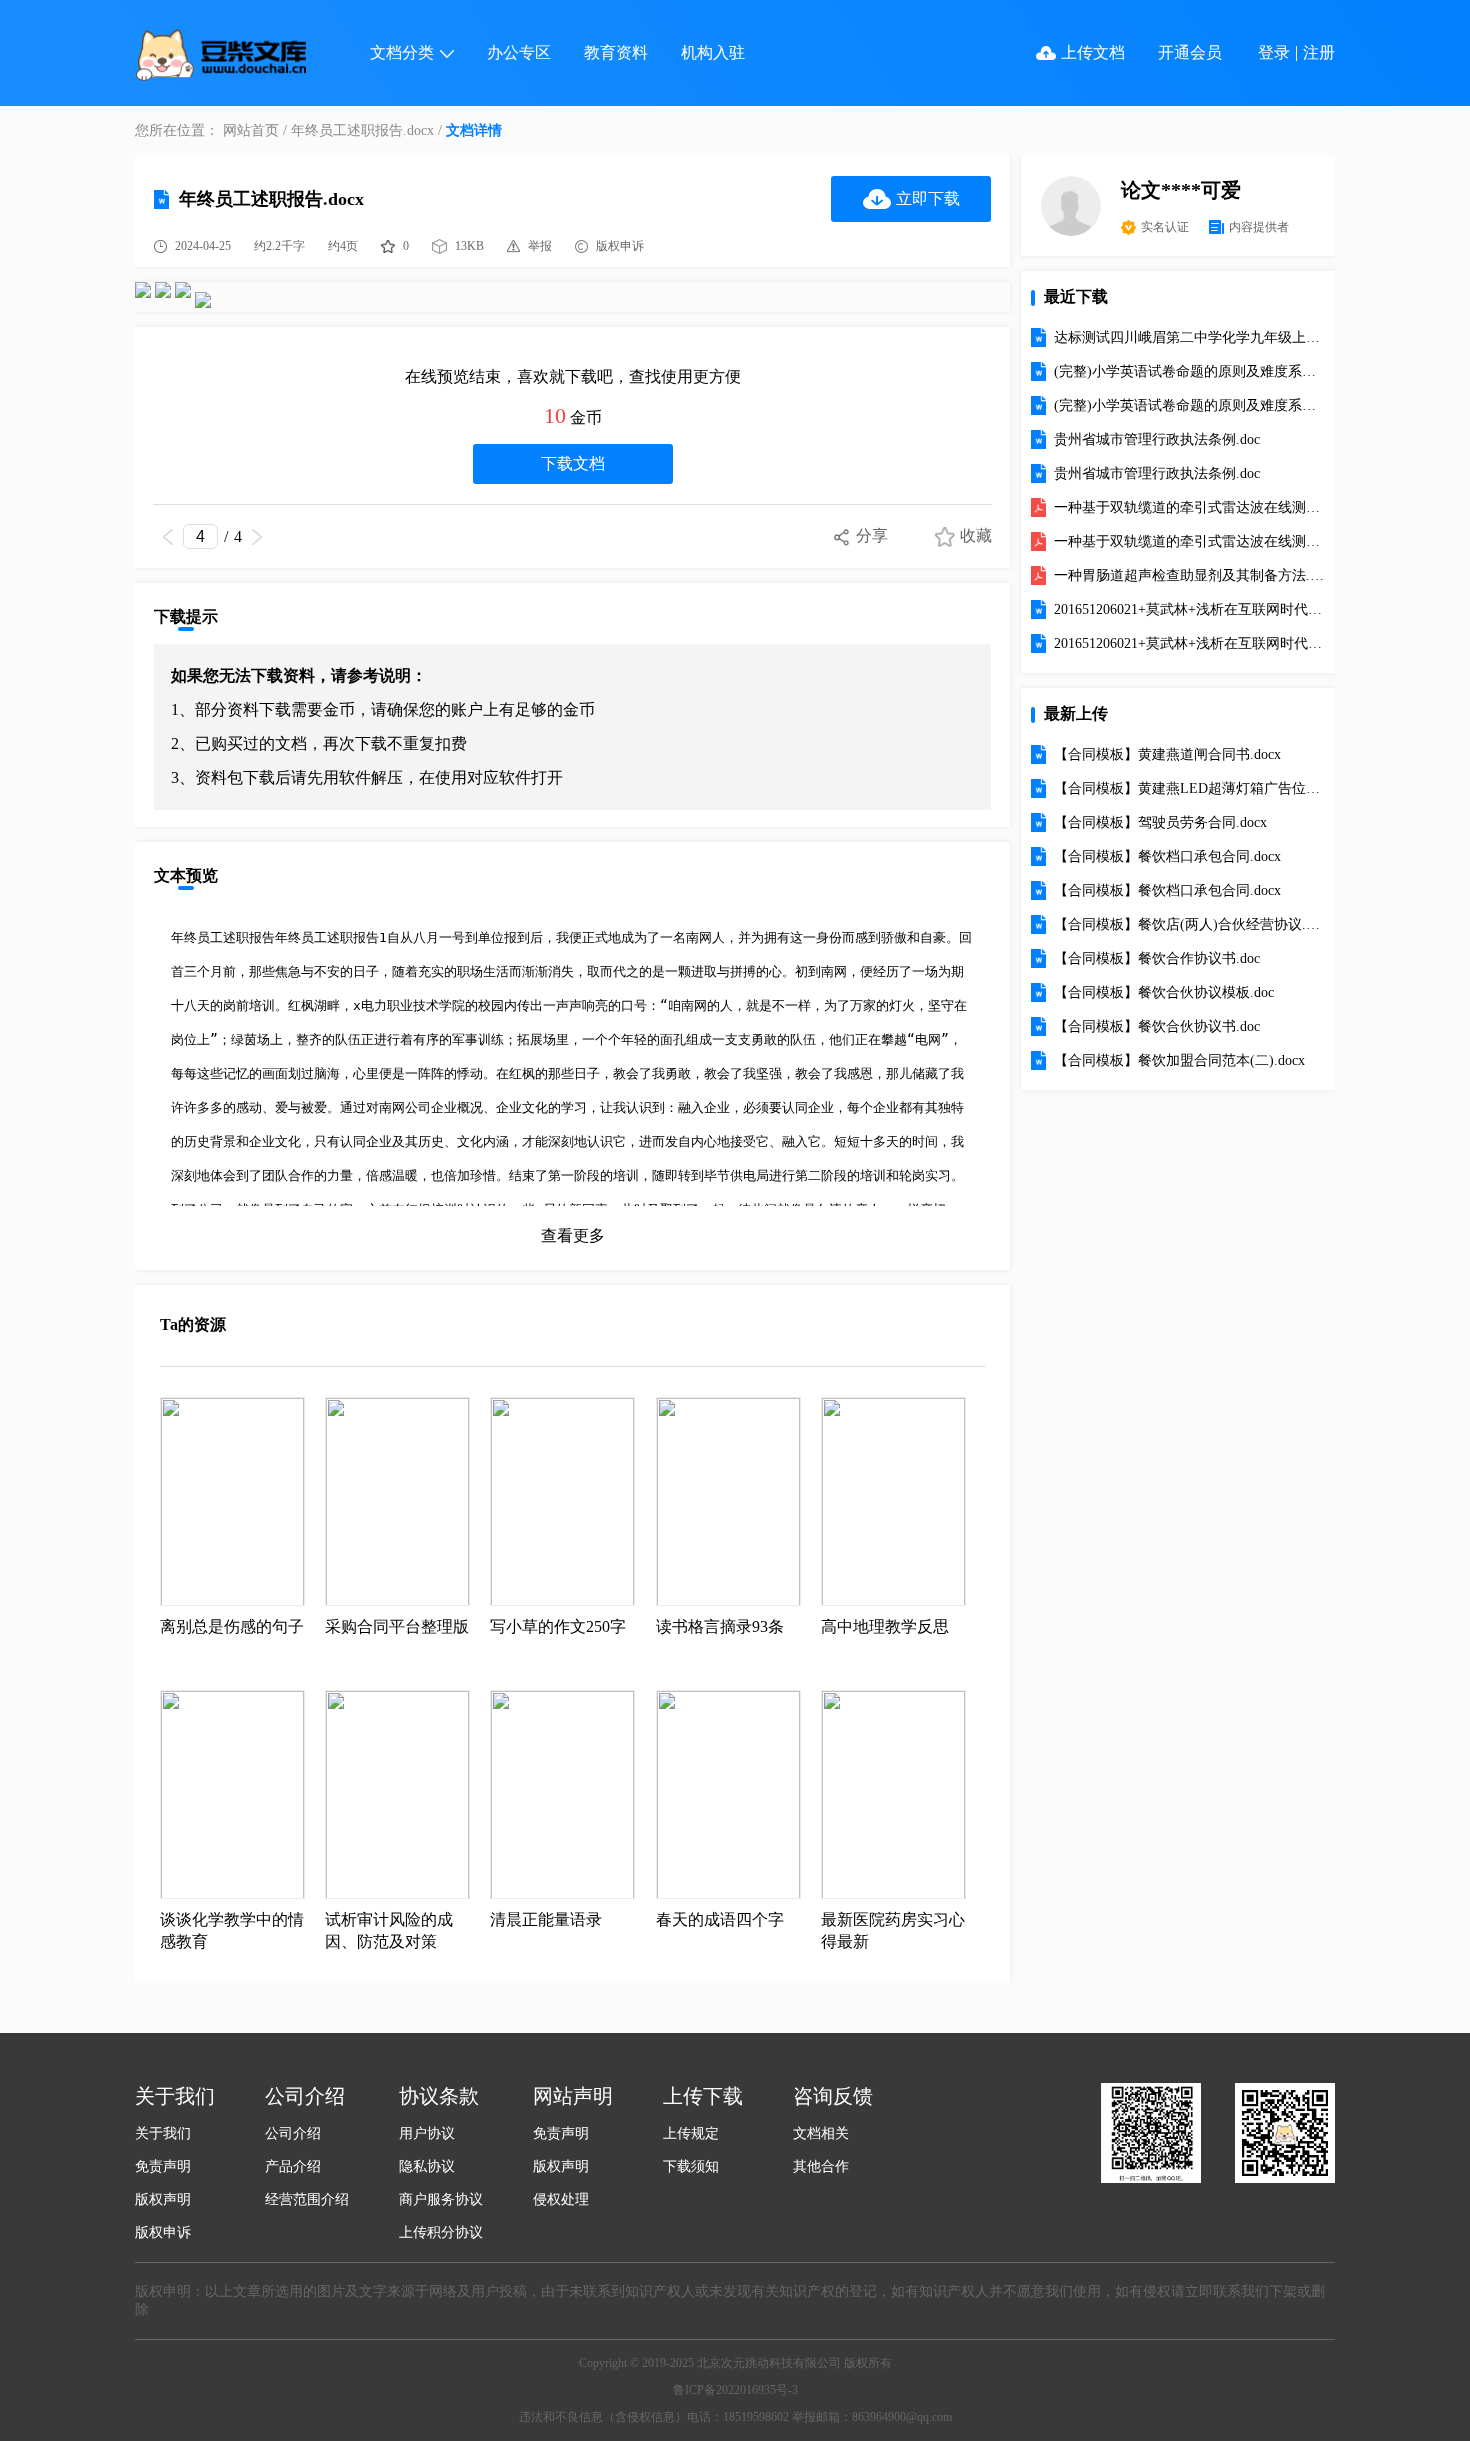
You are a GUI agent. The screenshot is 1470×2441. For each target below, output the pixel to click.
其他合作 (821, 2166)
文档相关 (821, 2133)
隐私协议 (427, 2166)
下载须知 (691, 2166)
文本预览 (186, 875)
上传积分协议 (441, 2232)
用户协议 (427, 2133)
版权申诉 (163, 2232)
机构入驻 (713, 52)
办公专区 (519, 52)
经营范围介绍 (307, 2199)
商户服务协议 (441, 2199)
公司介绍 (293, 2133)
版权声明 (163, 2199)
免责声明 (163, 2166)
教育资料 (616, 52)
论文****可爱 (1181, 190)
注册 (1319, 52)
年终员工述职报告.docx (362, 130)
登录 (1274, 52)
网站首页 (251, 130)
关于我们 (163, 2133)
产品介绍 (293, 2166)
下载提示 (186, 616)
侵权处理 (561, 2199)
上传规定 (691, 2133)
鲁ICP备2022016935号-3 (735, 2390)
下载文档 (573, 463)
